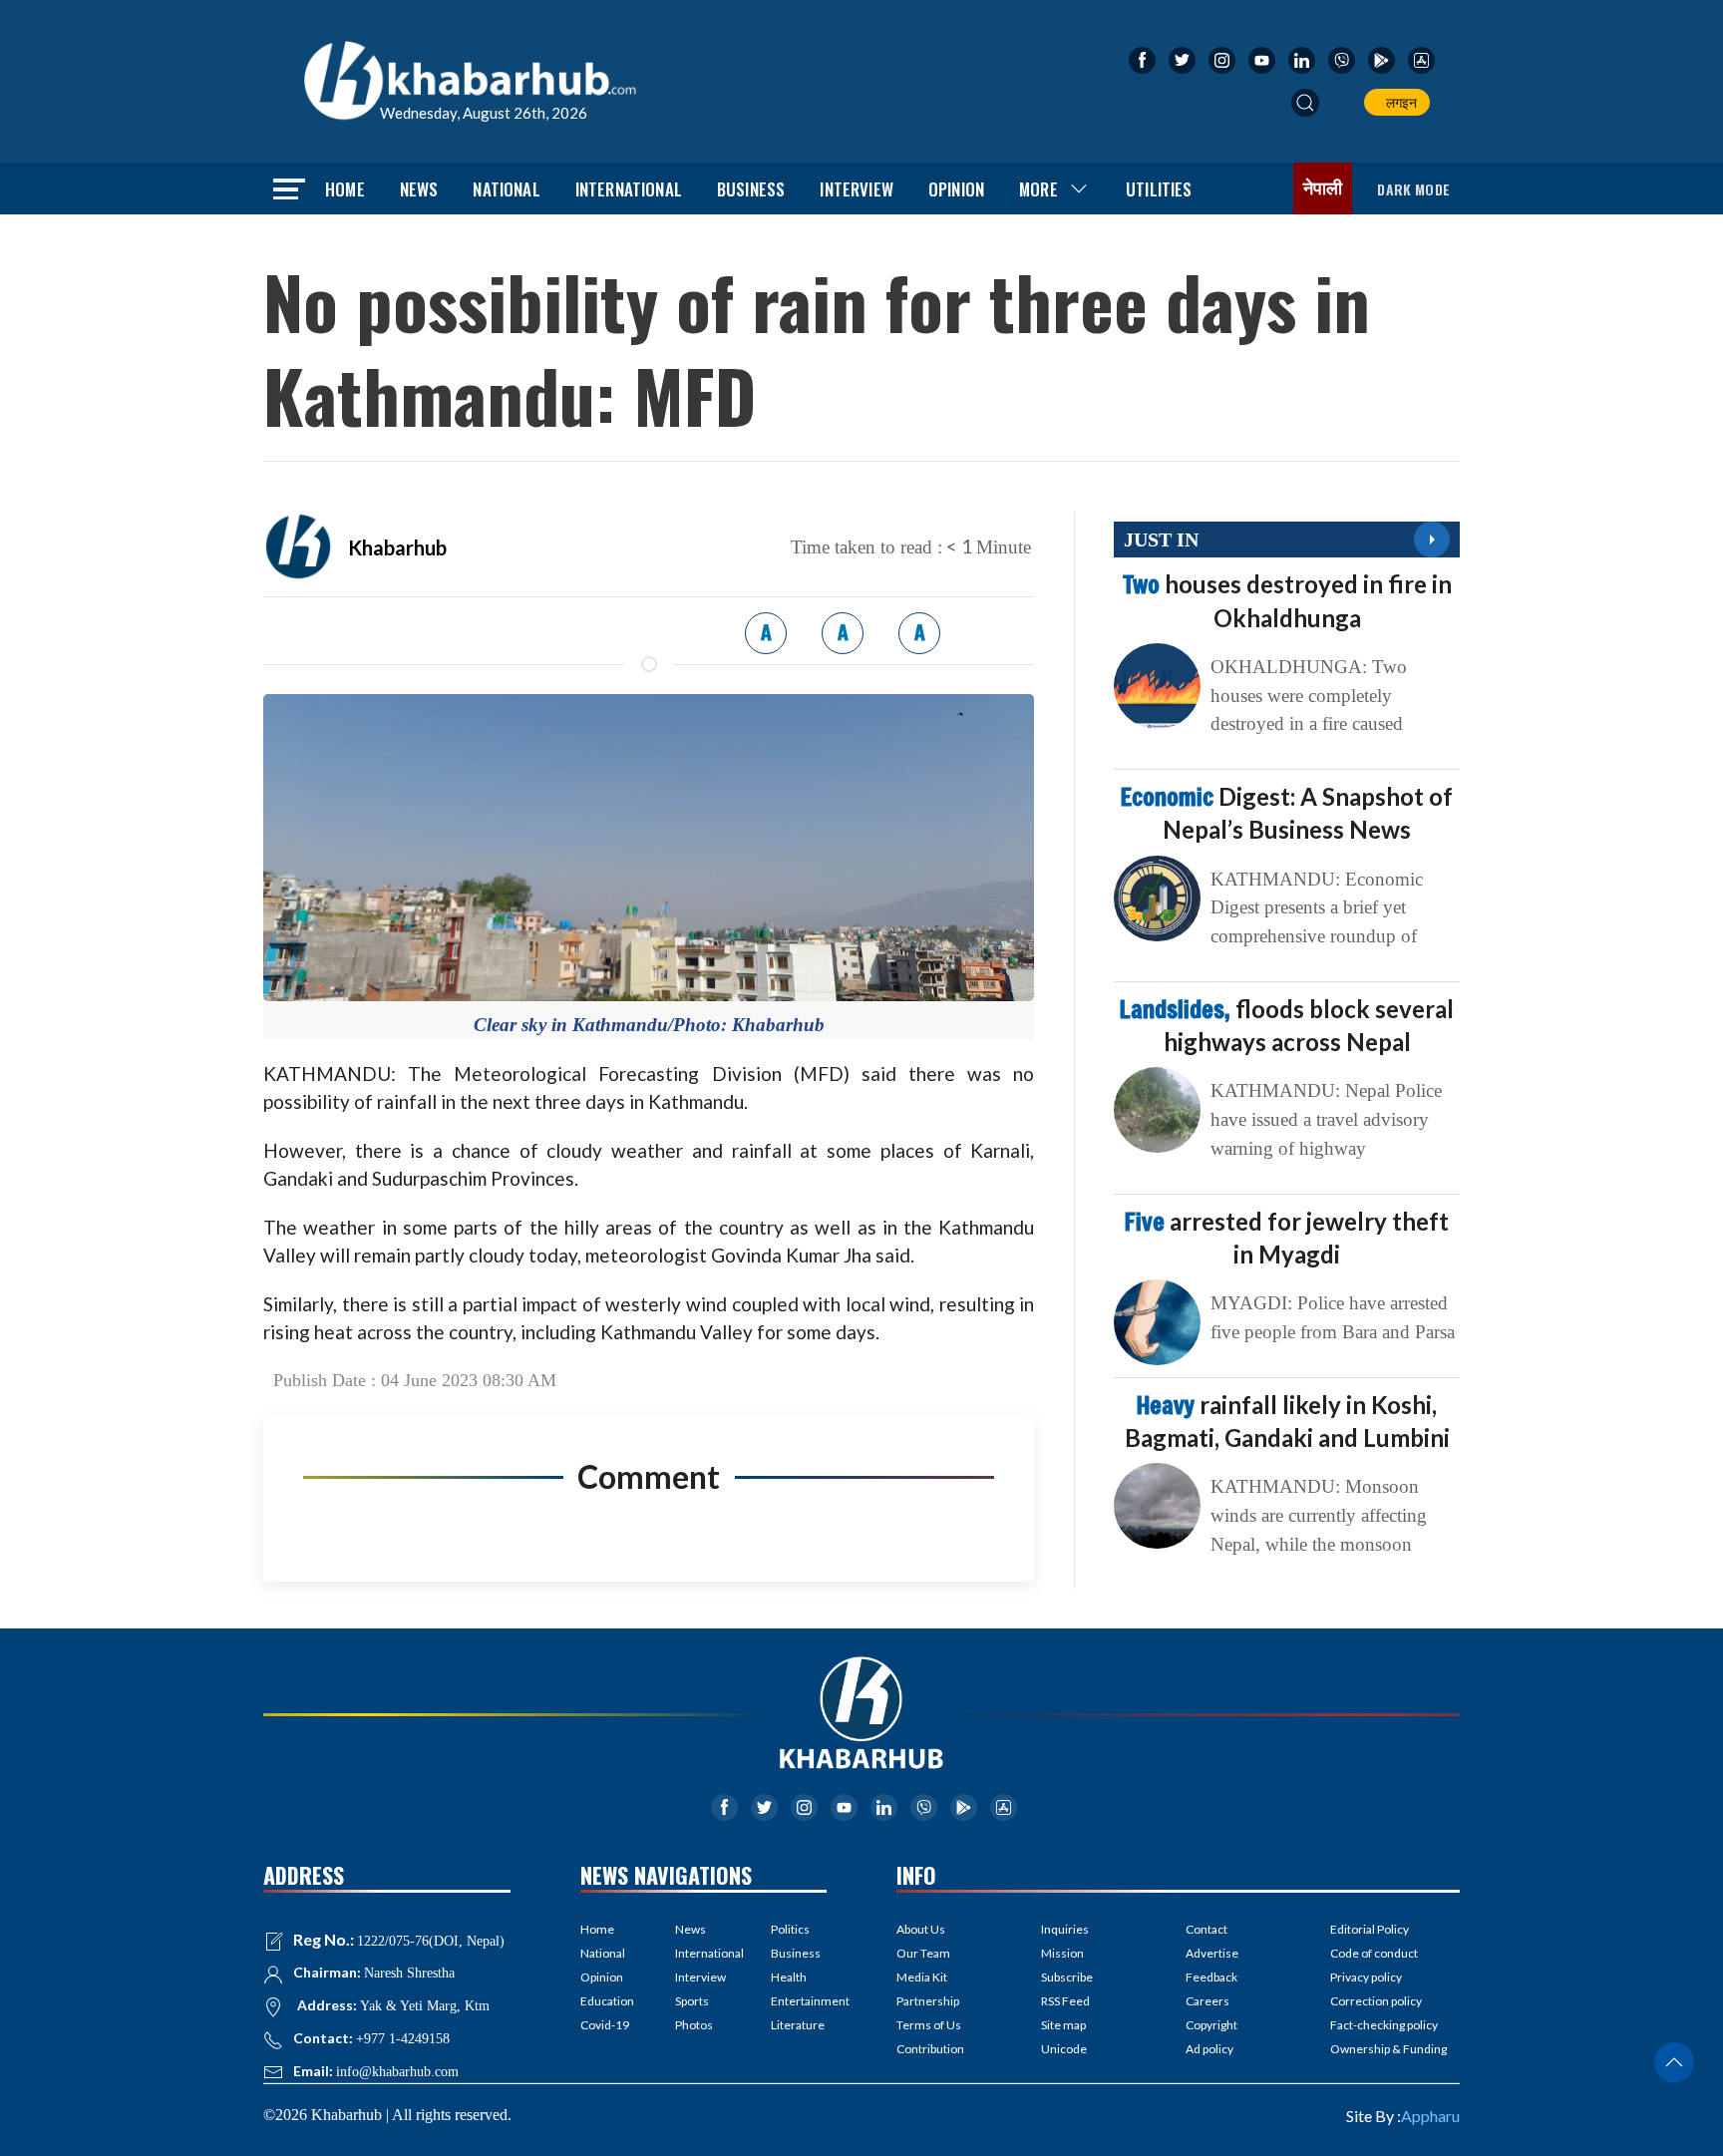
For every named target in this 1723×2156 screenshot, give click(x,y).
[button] (1305, 103)
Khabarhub (397, 547)
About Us (921, 1929)
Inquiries (1065, 1929)
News (419, 189)
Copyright (1211, 2025)
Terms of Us (929, 2025)
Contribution (930, 2049)
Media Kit (922, 1977)
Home (345, 189)
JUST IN (1161, 539)
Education (607, 2001)
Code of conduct (1374, 1953)
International (629, 189)
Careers (1207, 2001)
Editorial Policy (1370, 1929)
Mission (1062, 1953)
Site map (1063, 2025)
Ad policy (1209, 2049)
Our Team (923, 1953)
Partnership (928, 2001)
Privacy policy (1366, 1977)
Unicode (1064, 2049)
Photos (694, 2025)
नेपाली (1323, 188)
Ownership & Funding (1388, 2049)
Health (789, 1977)
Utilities (1159, 189)
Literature (798, 2025)
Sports (692, 2001)
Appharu (1430, 2116)
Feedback (1211, 1977)
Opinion (956, 189)
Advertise (1212, 1953)
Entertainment (799, 2001)
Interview (857, 189)
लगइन (1398, 102)
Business (751, 189)
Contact (1206, 1929)
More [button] (1038, 189)
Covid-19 (605, 2025)
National (506, 189)
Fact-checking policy (1384, 2025)
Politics (790, 1929)
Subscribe (1067, 1977)
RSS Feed (1065, 2001)
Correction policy (1376, 2001)
